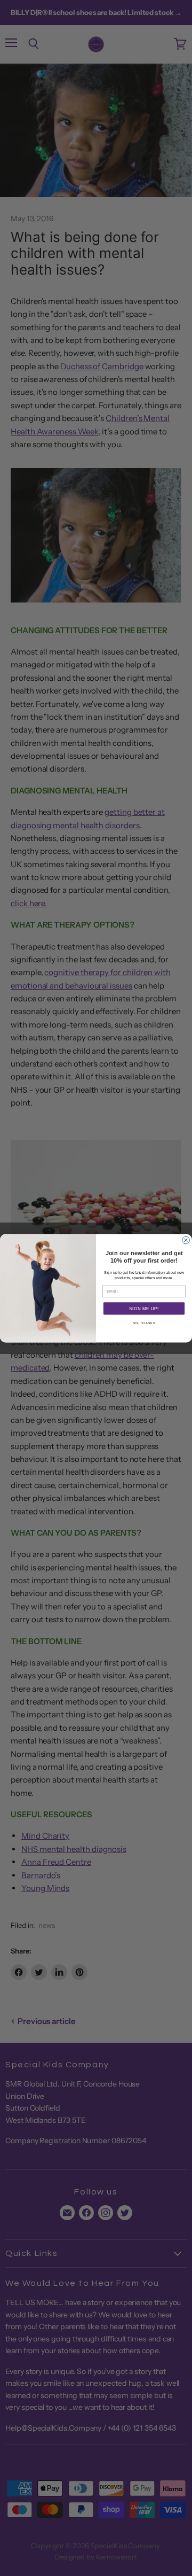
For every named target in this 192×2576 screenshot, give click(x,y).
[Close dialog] (186, 1240)
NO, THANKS (144, 1323)
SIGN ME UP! (144, 1308)
